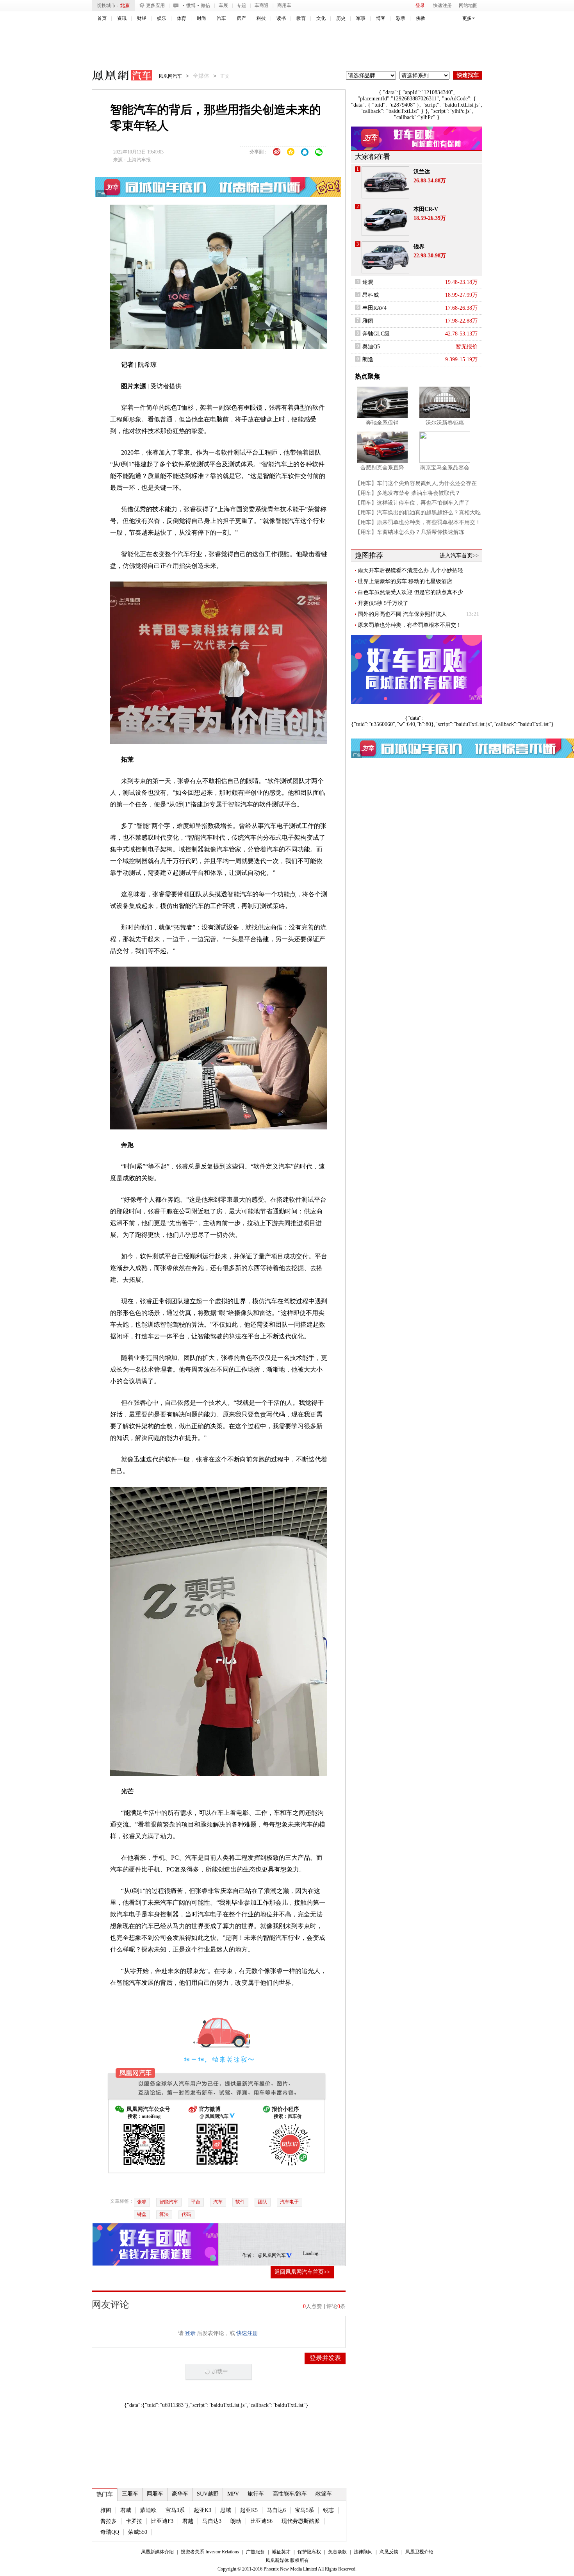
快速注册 (442, 5)
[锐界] (385, 257)
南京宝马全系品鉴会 (445, 468)
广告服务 (255, 2552)
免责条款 (337, 2552)
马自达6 (276, 2510)
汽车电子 (289, 2202)
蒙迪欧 (148, 2510)
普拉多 (109, 2521)
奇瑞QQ (110, 2532)
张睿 (142, 2202)
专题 (241, 5)
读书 (281, 18)
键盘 (142, 2214)
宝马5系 (304, 2510)
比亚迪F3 (162, 2521)
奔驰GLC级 (376, 334)
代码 (186, 2214)
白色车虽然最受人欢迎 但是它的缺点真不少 (410, 592)
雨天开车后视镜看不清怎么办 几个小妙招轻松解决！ (410, 571)
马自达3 (212, 2521)
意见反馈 (389, 2552)
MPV (233, 2494)
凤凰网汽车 (117, 77)
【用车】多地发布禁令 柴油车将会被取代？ (408, 493)
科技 (261, 18)
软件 (240, 2202)
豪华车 (180, 2494)
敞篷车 (324, 2494)
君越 (188, 2521)
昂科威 (371, 295)
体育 (182, 18)
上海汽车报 (139, 160)
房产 (241, 18)
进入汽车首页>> (459, 556)
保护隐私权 (309, 2552)
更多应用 (155, 5)
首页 (102, 18)
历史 (341, 18)
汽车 (221, 18)
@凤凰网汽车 (272, 2255)
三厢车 (130, 2494)
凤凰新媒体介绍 (157, 2552)
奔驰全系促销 (382, 423)
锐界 (419, 247)
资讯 (122, 18)
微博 (191, 5)
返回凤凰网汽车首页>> (302, 2272)
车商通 (262, 5)
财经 (142, 18)
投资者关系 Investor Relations (210, 2552)
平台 (196, 2202)
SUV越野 (208, 2494)
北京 (125, 5)
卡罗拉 (134, 2521)
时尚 (201, 18)
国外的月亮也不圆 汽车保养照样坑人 (402, 614)
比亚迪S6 (261, 2521)
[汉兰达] (385, 182)
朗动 (236, 2521)
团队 (262, 2202)
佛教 (421, 18)
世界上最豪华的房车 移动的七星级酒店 (405, 581)
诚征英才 (281, 2552)
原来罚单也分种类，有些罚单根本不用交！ (410, 625)
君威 (126, 2510)
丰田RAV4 (374, 308)
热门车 (105, 2494)
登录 (420, 5)
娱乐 (162, 18)
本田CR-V (426, 209)
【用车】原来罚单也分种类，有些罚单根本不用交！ (418, 522)
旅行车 (256, 2494)
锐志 (328, 2510)
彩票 (401, 18)
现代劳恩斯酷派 (301, 2521)
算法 (164, 2214)
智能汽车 (169, 2202)
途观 (368, 282)
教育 (301, 18)
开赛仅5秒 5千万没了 (383, 603)
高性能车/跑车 (290, 2494)
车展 (223, 5)
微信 (205, 5)
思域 (226, 2510)
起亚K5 (249, 2510)
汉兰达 (422, 172)
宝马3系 (175, 2510)
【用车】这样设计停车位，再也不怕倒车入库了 (412, 503)
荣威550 (138, 2532)
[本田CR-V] (385, 220)
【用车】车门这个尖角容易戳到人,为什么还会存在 (416, 483)
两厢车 (155, 2494)
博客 (381, 18)
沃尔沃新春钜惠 (445, 423)
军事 (361, 18)
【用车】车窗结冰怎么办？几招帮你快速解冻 (410, 532)
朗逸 (368, 359)
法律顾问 (363, 2552)
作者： (249, 2255)
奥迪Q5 (371, 347)
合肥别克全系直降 (382, 468)
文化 (321, 18)
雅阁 (106, 2510)
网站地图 (468, 5)
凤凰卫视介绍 (419, 2552)
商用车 (284, 5)
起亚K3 (202, 2510)
